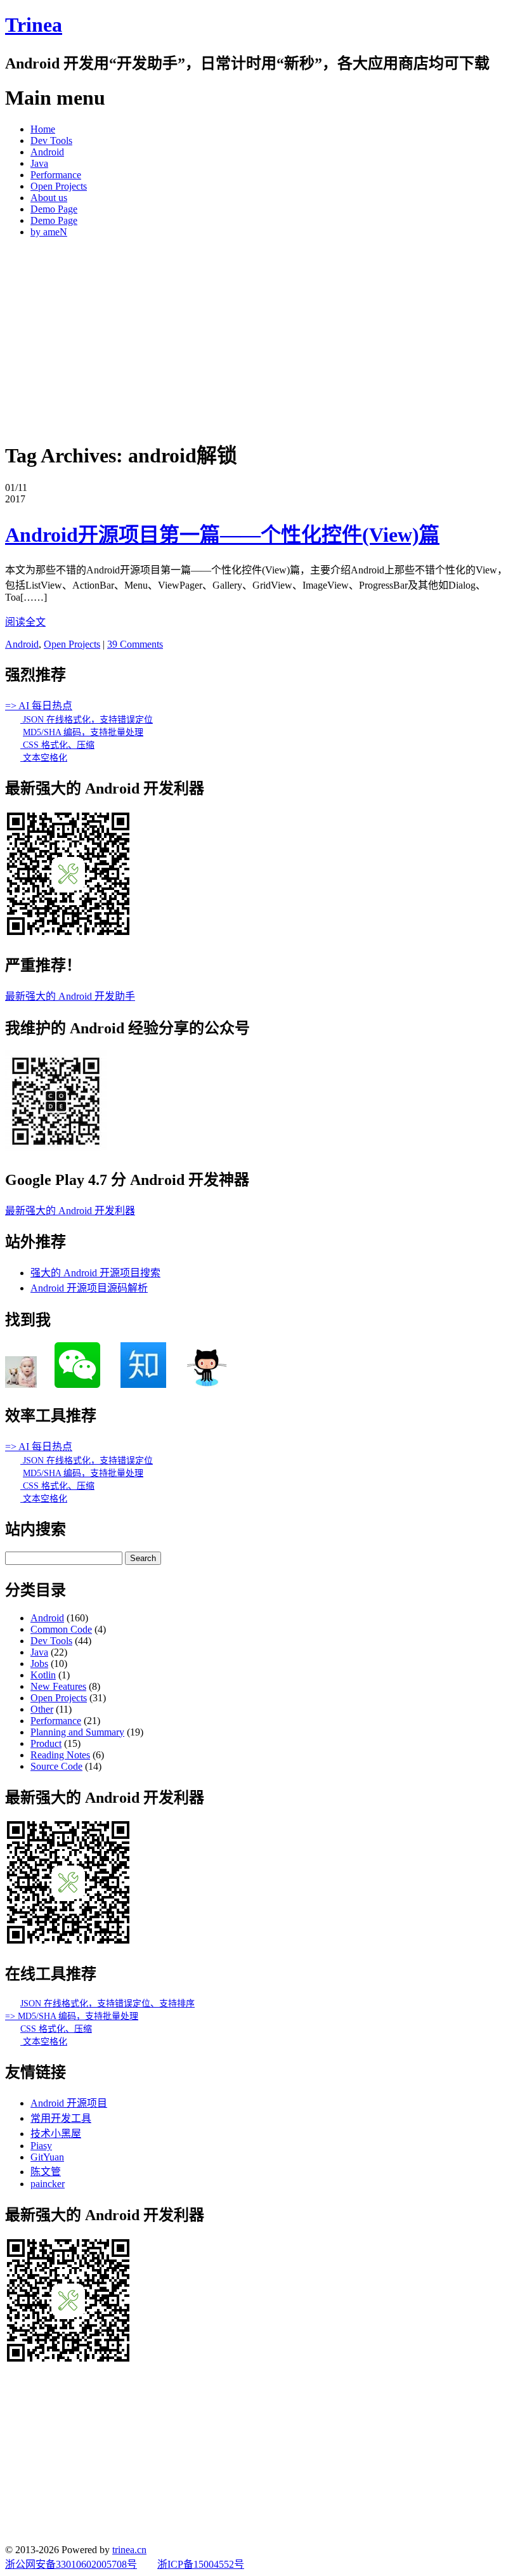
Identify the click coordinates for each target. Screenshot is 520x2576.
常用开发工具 (61, 2118)
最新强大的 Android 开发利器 (70, 1211)
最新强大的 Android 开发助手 (70, 996)
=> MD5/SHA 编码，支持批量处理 (72, 2016)
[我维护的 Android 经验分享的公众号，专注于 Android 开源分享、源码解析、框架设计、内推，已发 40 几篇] (56, 1148)
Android (47, 152)
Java (39, 163)
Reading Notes (60, 1755)
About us (49, 198)
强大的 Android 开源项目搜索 (95, 1273)
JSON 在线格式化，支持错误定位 (87, 720)
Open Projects (59, 186)
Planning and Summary (77, 1732)
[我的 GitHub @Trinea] (207, 1384)
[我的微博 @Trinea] (21, 1384)
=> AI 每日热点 (39, 706)
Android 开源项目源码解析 (89, 1288)
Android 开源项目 (69, 2103)
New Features (58, 1686)
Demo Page (54, 209)
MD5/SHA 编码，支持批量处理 (83, 732)
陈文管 (46, 2172)
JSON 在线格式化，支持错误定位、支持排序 (107, 2004)
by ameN (49, 232)
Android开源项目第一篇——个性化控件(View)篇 (222, 535)
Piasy (41, 2146)
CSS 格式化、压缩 (57, 745)
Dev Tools (51, 141)
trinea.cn (129, 2550)
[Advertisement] (260, 337)
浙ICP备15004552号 (201, 2564)
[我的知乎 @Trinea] (143, 1384)
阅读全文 (25, 622)
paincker (48, 2184)
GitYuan (47, 2157)
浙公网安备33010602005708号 (71, 2564)
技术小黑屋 (56, 2134)
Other (42, 1709)
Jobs (39, 1664)
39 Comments (135, 644)
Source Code (56, 1766)
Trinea (34, 25)
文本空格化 (44, 758)
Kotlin (43, 1675)
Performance (56, 175)
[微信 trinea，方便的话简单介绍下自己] (77, 1384)
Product (46, 1743)
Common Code (61, 1629)
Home (43, 129)
